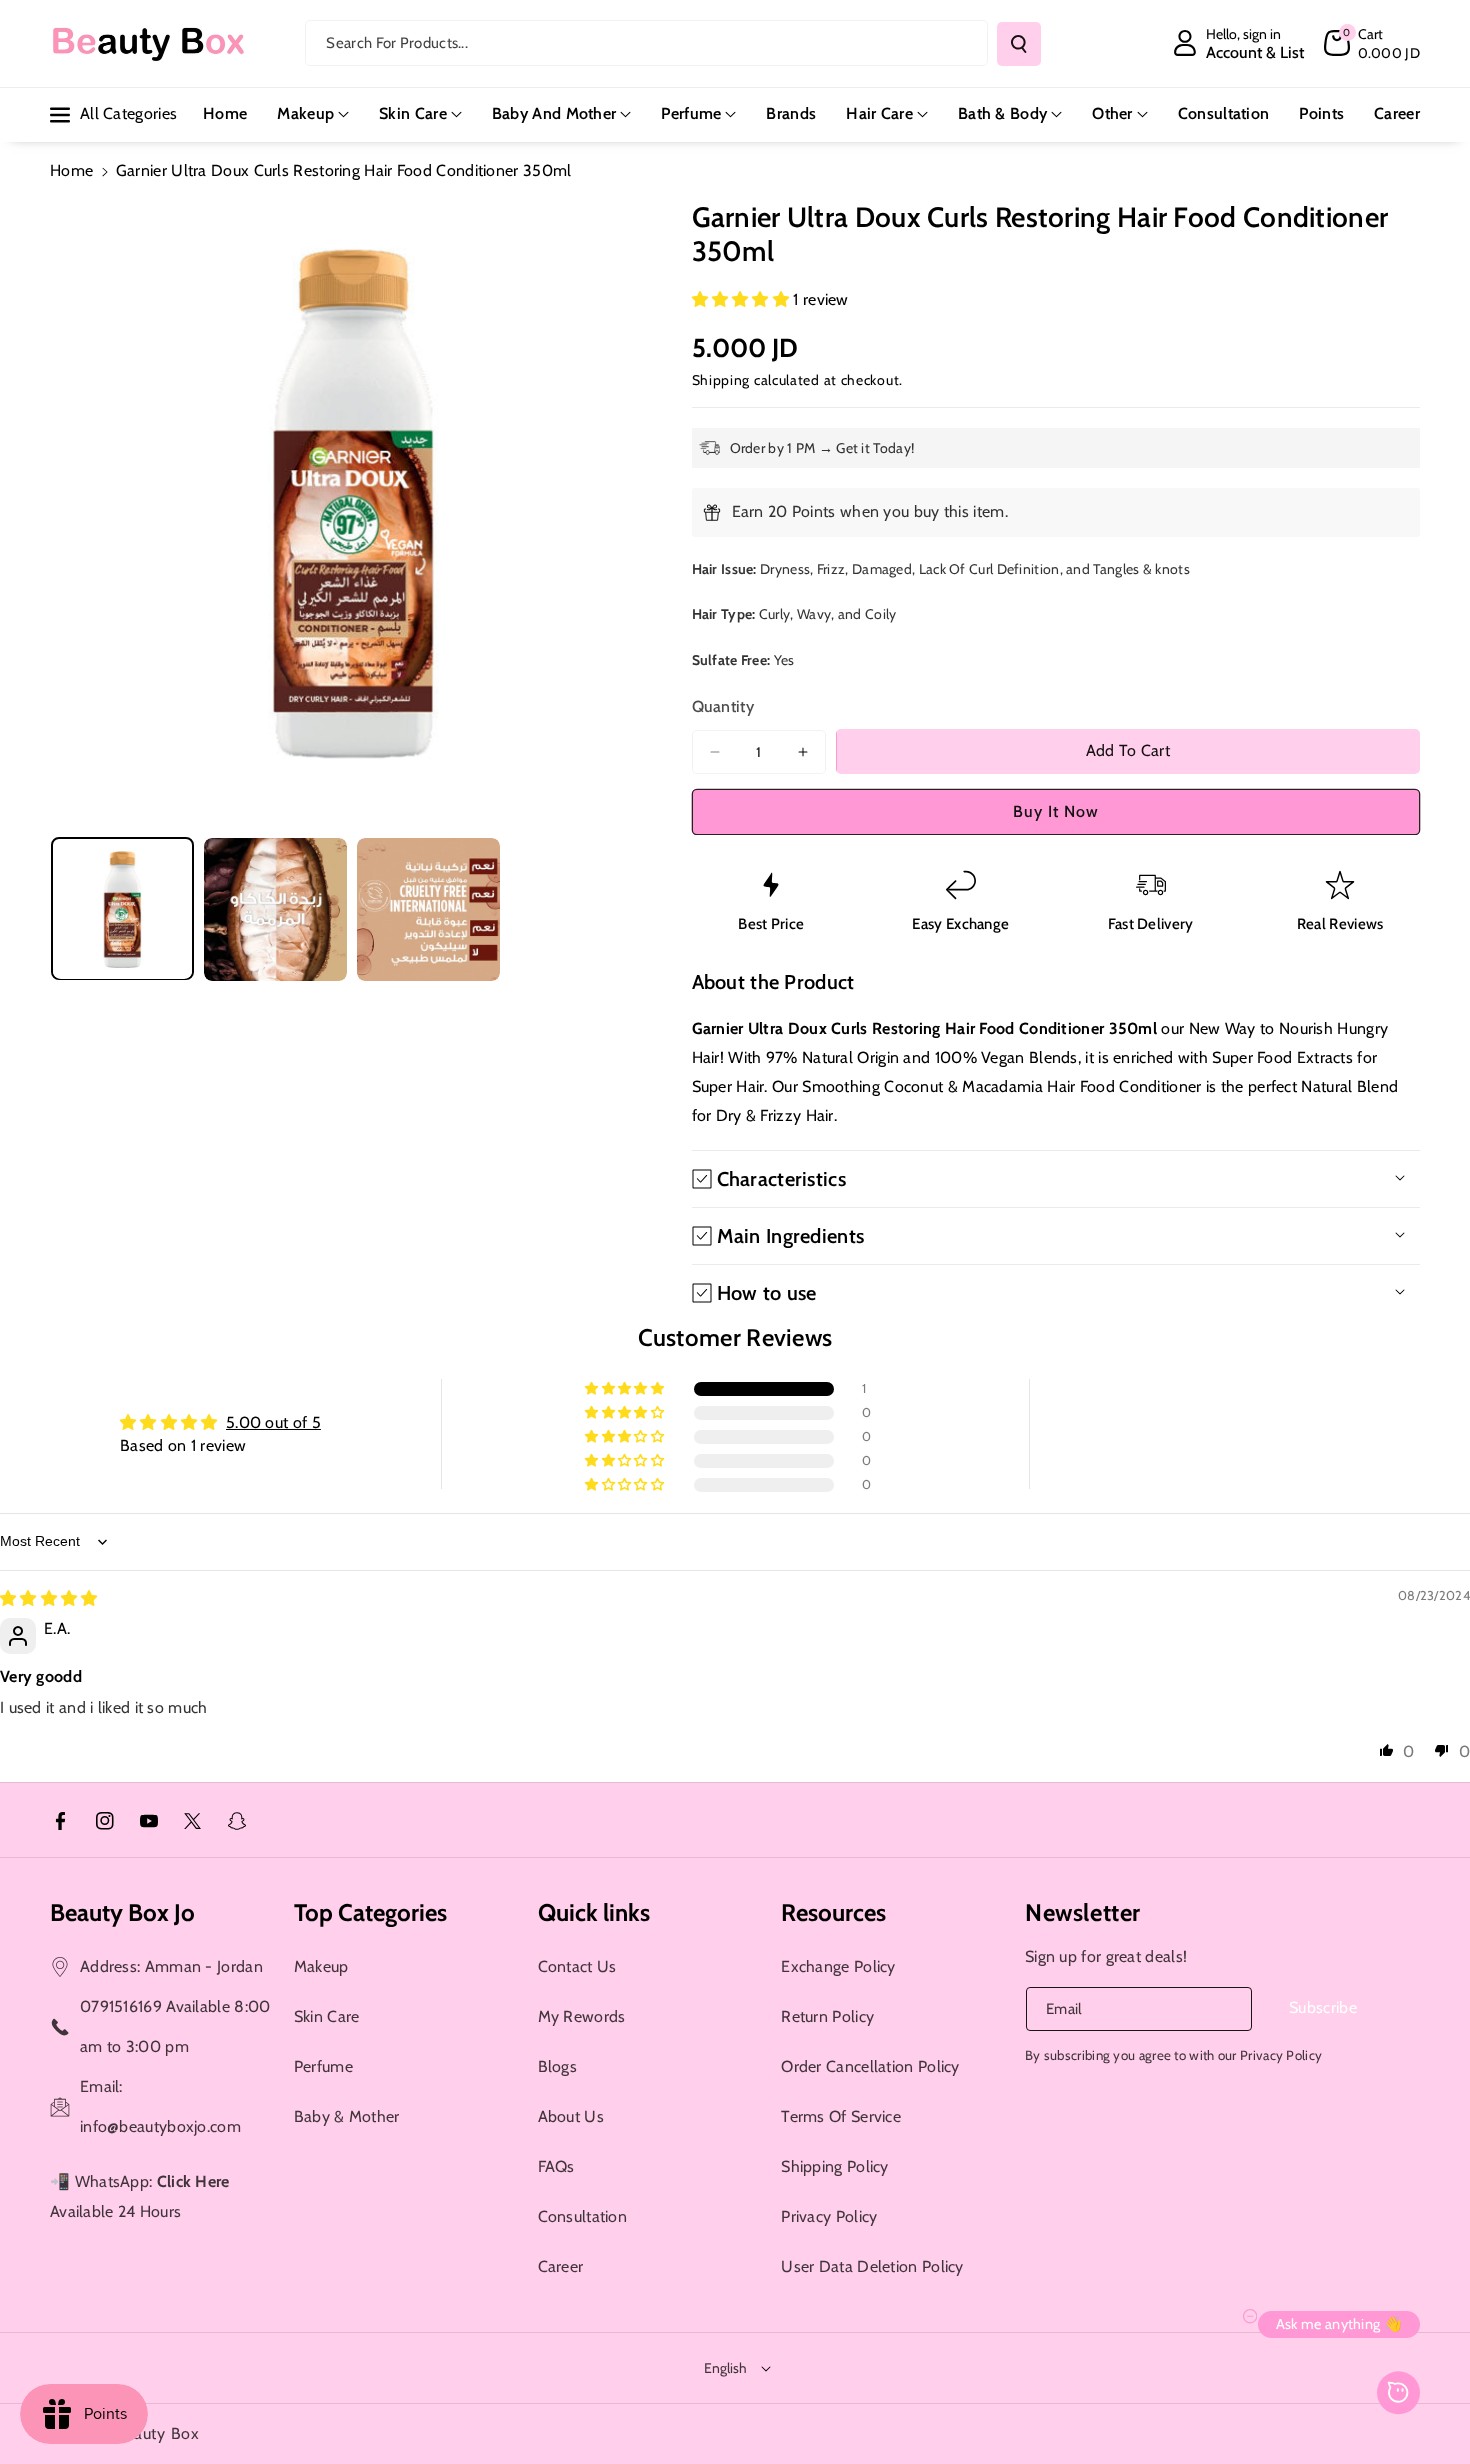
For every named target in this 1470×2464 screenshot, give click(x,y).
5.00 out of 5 (273, 1422)
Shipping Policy (835, 2166)
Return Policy (827, 2016)
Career (561, 2266)
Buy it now (1056, 811)
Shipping (721, 380)
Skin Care (413, 113)
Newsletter (1083, 1912)
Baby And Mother (554, 113)
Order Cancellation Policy (870, 2066)
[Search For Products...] (1019, 44)
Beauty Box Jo (122, 1912)
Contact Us (577, 1966)
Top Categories (370, 1912)
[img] (49, 1598)
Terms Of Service (841, 2116)
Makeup (305, 113)
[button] (1372, 43)
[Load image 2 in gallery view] (275, 909)
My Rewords (582, 2016)
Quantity (723, 706)
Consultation (583, 2216)
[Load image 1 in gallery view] (122, 909)
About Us (571, 2116)
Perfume (691, 113)
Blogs (558, 2066)
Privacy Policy (829, 2216)
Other (1112, 113)
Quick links (594, 1912)
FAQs (556, 2166)
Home (71, 170)
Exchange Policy (838, 1966)
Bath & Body (1002, 113)
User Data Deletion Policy (872, 2266)
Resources (833, 1912)
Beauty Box (157, 2433)
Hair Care (879, 113)
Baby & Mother (347, 2116)
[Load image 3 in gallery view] (428, 909)
